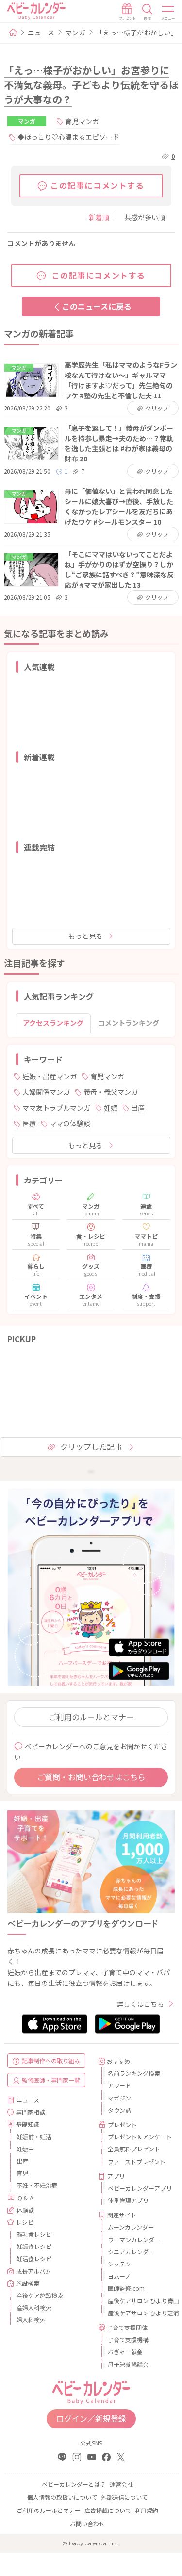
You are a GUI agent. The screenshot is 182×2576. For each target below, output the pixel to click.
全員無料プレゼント (134, 2149)
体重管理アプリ (128, 2200)
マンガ (75, 33)
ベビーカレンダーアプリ (138, 2188)
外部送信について (124, 2497)
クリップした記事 (91, 1446)
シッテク (119, 2264)
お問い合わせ (87, 2523)
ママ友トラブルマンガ (56, 1108)
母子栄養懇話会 (128, 2364)
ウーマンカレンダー (134, 2240)
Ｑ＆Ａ (26, 2198)
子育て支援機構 (128, 2339)
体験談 (25, 2210)
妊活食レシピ (34, 2258)
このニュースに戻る (97, 306)
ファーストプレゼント (137, 2161)
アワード (119, 2085)
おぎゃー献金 (125, 2352)
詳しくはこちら (140, 2004)
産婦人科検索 (34, 2307)
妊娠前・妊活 (34, 2137)
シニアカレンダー (131, 2252)
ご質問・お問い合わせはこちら (91, 1777)
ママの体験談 (70, 1123)
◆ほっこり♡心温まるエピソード (68, 137)
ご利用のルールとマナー (91, 1717)
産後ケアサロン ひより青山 (138, 2301)
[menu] (168, 12)
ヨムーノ (119, 2276)
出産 (138, 1108)
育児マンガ (82, 121)
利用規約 (147, 2510)
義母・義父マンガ (111, 1092)
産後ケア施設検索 (40, 2295)
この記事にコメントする (98, 185)
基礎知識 (28, 2124)
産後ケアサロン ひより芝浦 (138, 2313)
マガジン (119, 2098)
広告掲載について (108, 2510)
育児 (22, 2173)
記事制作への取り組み (51, 2060)
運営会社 (121, 2484)
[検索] (148, 12)
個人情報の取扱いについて (62, 2497)
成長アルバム (33, 2271)
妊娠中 (25, 2149)
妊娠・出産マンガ (50, 1076)
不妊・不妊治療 (37, 2185)
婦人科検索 (31, 2320)
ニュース (41, 33)
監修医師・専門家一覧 (51, 2080)
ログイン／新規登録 (91, 2418)
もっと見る (85, 936)
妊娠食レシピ (34, 2246)
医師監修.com (126, 2288)
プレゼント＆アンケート (138, 2137)
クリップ (157, 408)
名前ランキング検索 (134, 2073)
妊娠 (111, 1108)
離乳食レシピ (34, 2234)
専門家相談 (31, 2112)
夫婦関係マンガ (46, 1092)
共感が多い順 (145, 217)
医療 (29, 1123)
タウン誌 (119, 2110)
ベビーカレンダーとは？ (74, 2484)
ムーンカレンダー (131, 2227)
